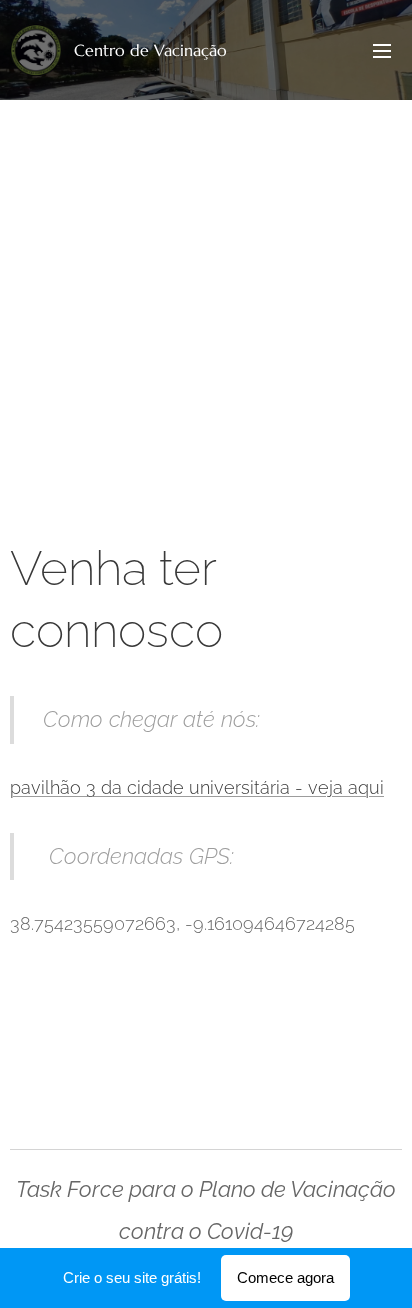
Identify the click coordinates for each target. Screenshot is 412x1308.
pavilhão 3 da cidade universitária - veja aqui (197, 787)
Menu (382, 50)
